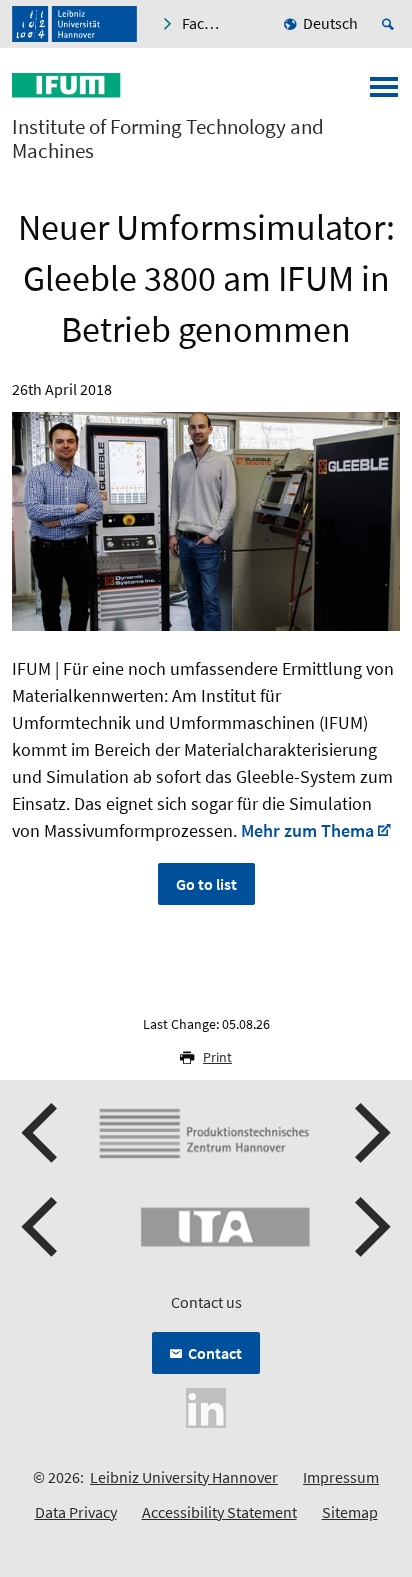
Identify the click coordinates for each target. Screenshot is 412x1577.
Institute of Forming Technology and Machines (168, 139)
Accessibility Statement (219, 1512)
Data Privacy (76, 1512)
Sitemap (350, 1512)
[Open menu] (384, 93)
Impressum (341, 1477)
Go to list (206, 884)
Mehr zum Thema (307, 830)
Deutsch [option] (330, 23)
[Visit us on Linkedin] (206, 1405)
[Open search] (391, 24)
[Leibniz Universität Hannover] (74, 24)
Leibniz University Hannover (184, 1477)
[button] (42, 1133)
